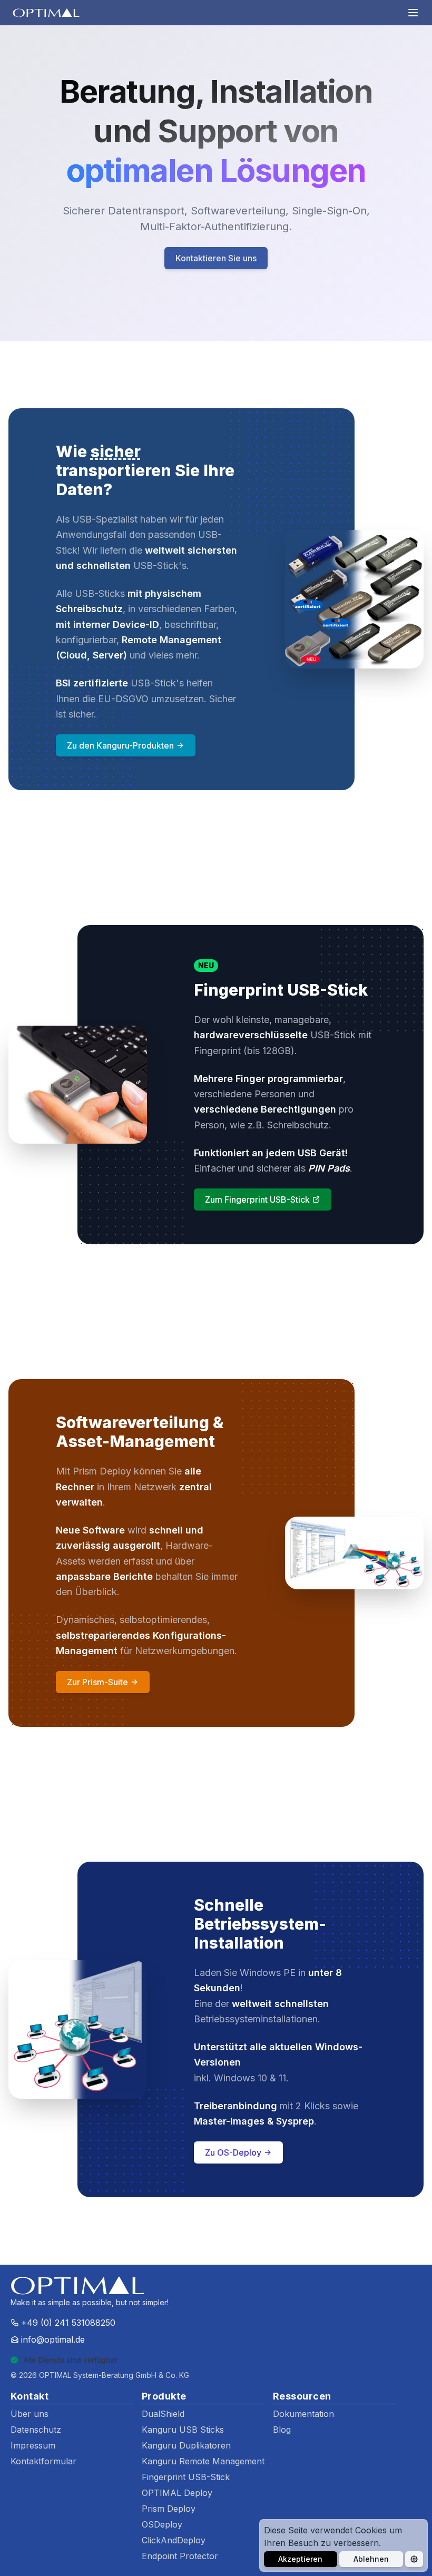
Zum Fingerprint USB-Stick (257, 1199)
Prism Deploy (169, 2509)
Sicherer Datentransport (124, 211)
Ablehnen (371, 2559)
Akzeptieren (300, 2559)
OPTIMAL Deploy (177, 2493)
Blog (282, 2430)
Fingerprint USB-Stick (186, 2477)
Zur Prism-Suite (97, 1682)
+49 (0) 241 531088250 (68, 2323)
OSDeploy (162, 2524)
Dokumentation (303, 2414)
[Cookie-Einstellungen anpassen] (414, 2559)
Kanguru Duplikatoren (186, 2445)
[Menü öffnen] (413, 13)
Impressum (33, 2445)
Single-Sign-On (329, 211)
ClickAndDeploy (174, 2540)
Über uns (30, 2414)
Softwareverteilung (238, 211)
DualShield (163, 2414)
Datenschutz (36, 2430)
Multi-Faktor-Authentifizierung (214, 227)
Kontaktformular (43, 2461)
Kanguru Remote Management (203, 2461)
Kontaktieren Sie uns (216, 258)
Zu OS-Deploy (233, 2152)
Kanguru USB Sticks (183, 2430)
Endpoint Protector (180, 2556)
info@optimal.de (53, 2339)
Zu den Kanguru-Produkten (120, 745)
